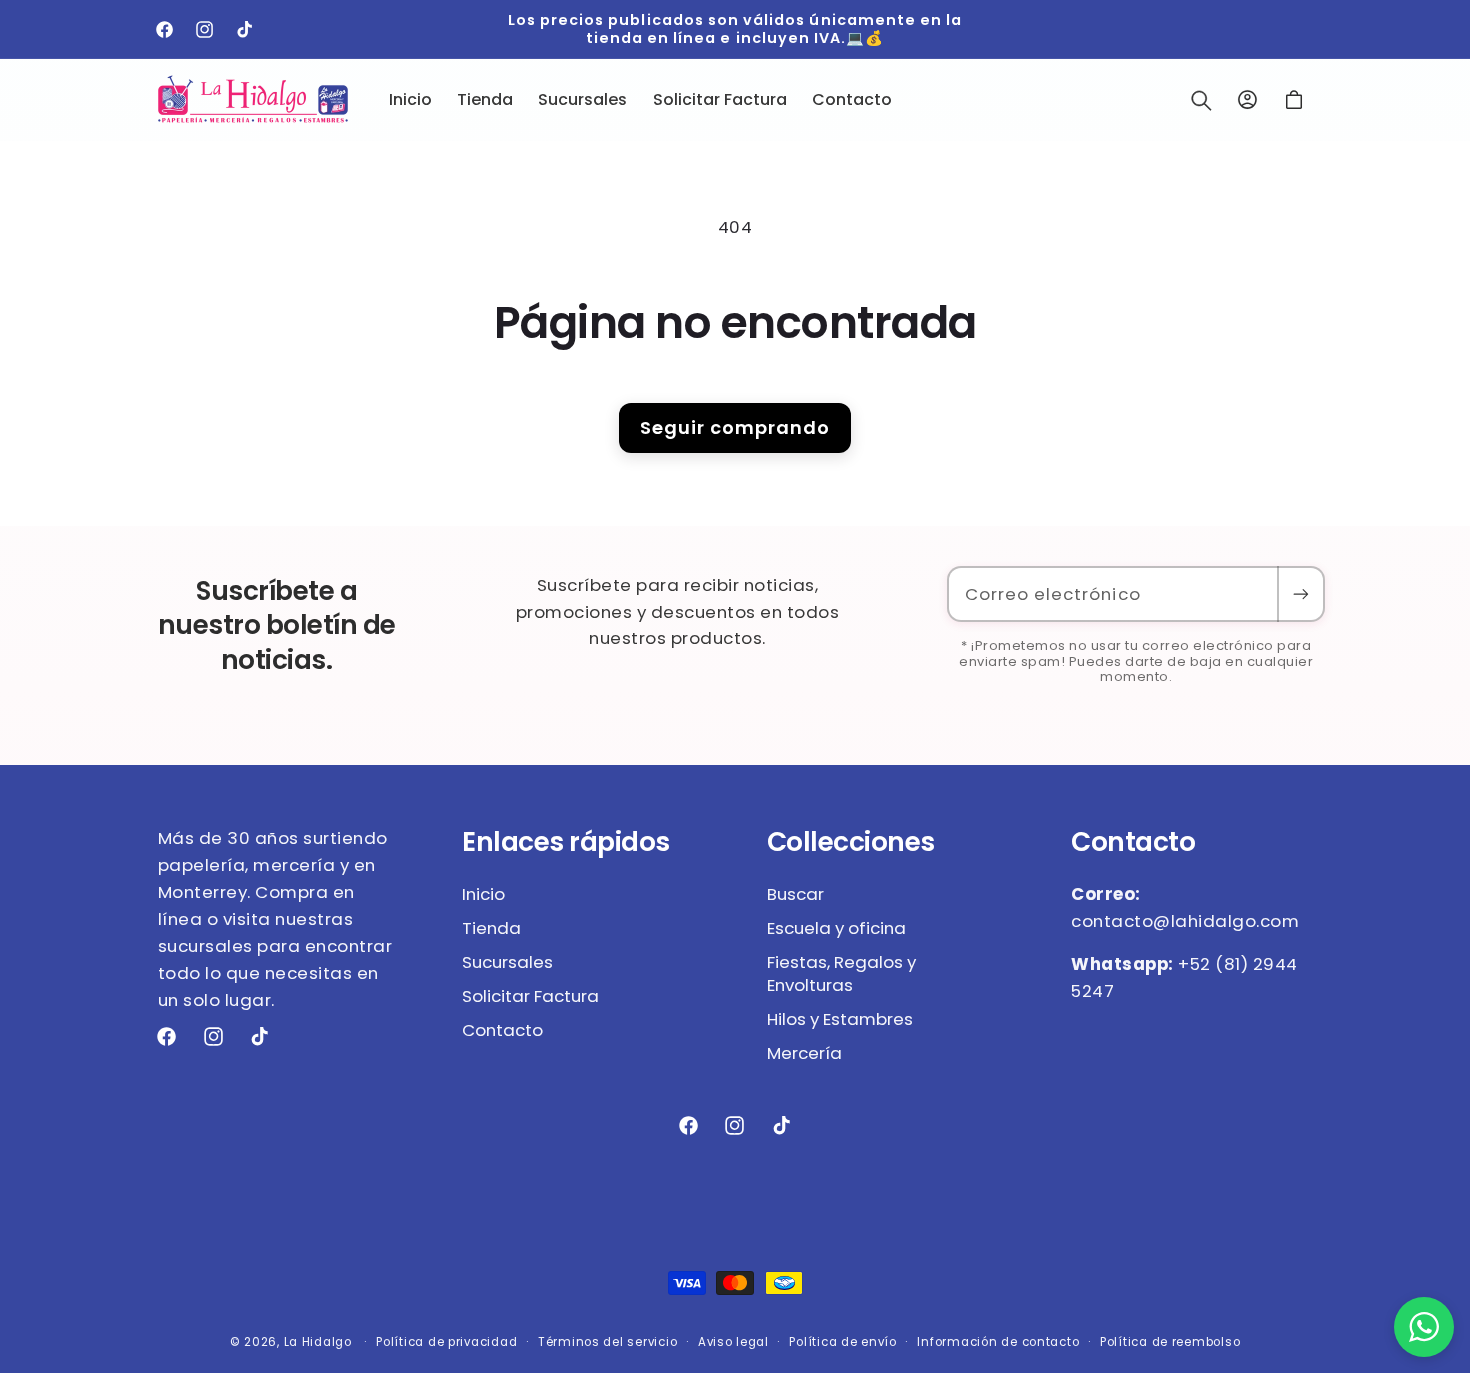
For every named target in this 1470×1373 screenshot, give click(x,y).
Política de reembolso (1170, 1342)
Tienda (491, 928)
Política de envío (843, 1342)
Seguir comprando (735, 427)
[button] (1201, 100)
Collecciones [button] (851, 842)
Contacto (502, 1030)
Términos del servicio (607, 1342)
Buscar (795, 894)
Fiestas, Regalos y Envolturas (841, 974)
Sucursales (507, 962)
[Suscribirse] (1300, 594)
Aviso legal (733, 1342)
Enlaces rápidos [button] (566, 842)
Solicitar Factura (530, 996)
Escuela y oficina (836, 928)
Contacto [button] (1133, 842)
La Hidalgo (318, 1342)
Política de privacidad (446, 1342)
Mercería (804, 1053)
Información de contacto (998, 1342)
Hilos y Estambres (840, 1019)
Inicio (483, 894)
